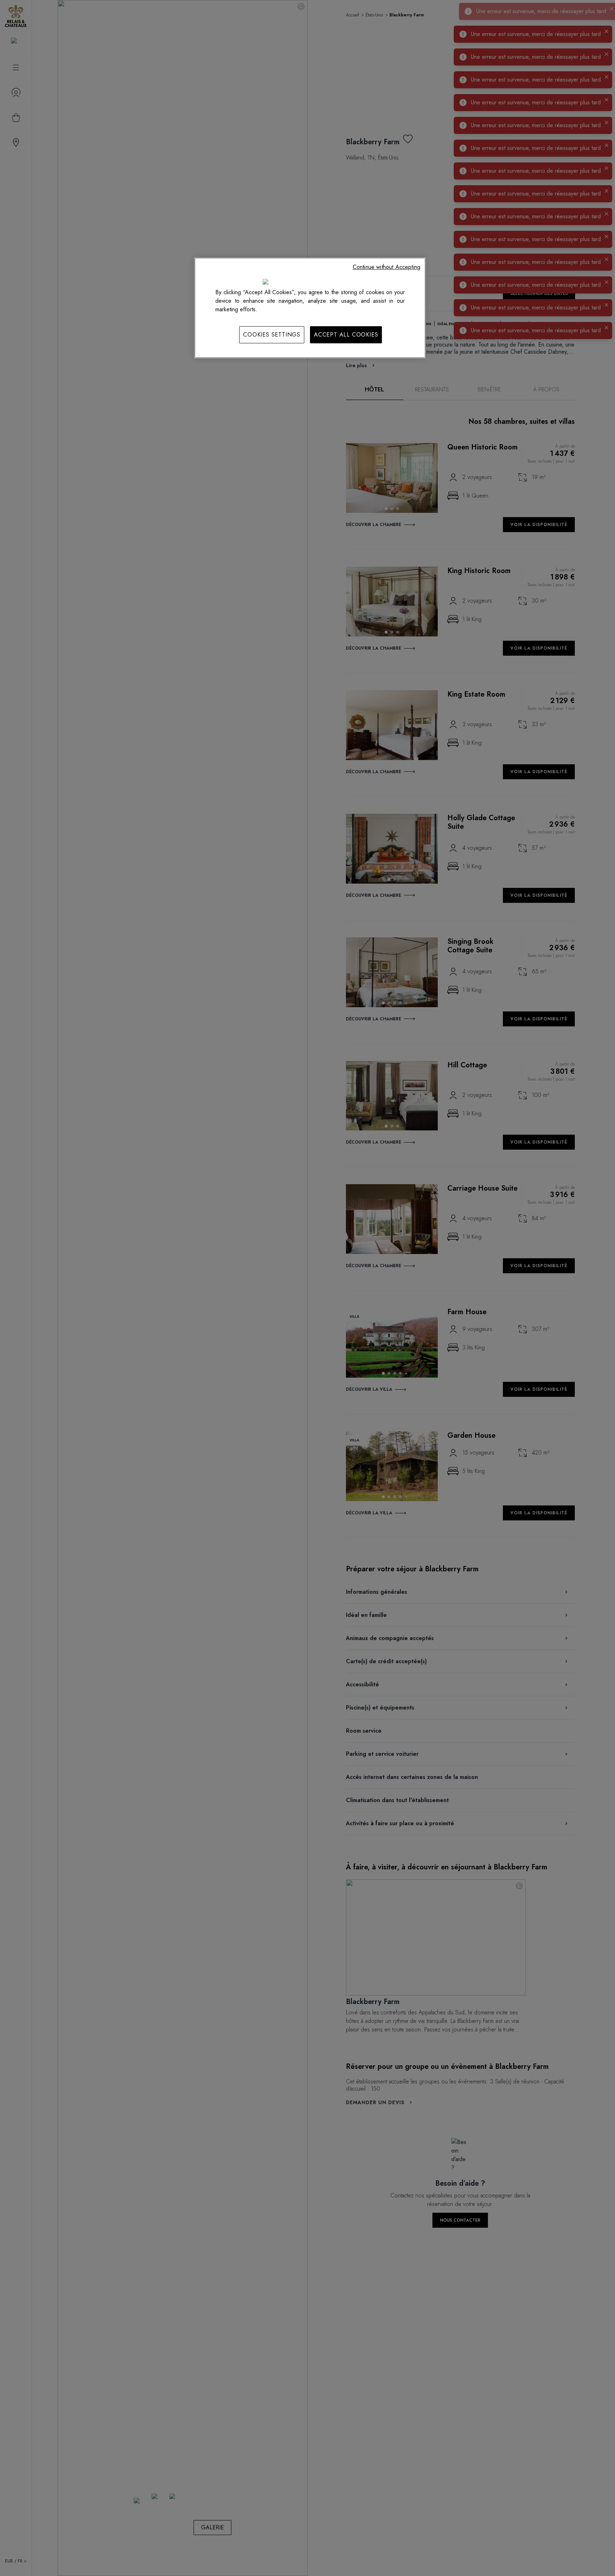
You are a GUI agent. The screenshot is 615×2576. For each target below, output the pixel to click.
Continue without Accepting (387, 267)
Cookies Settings (272, 335)
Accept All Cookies (346, 335)
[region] (310, 308)
